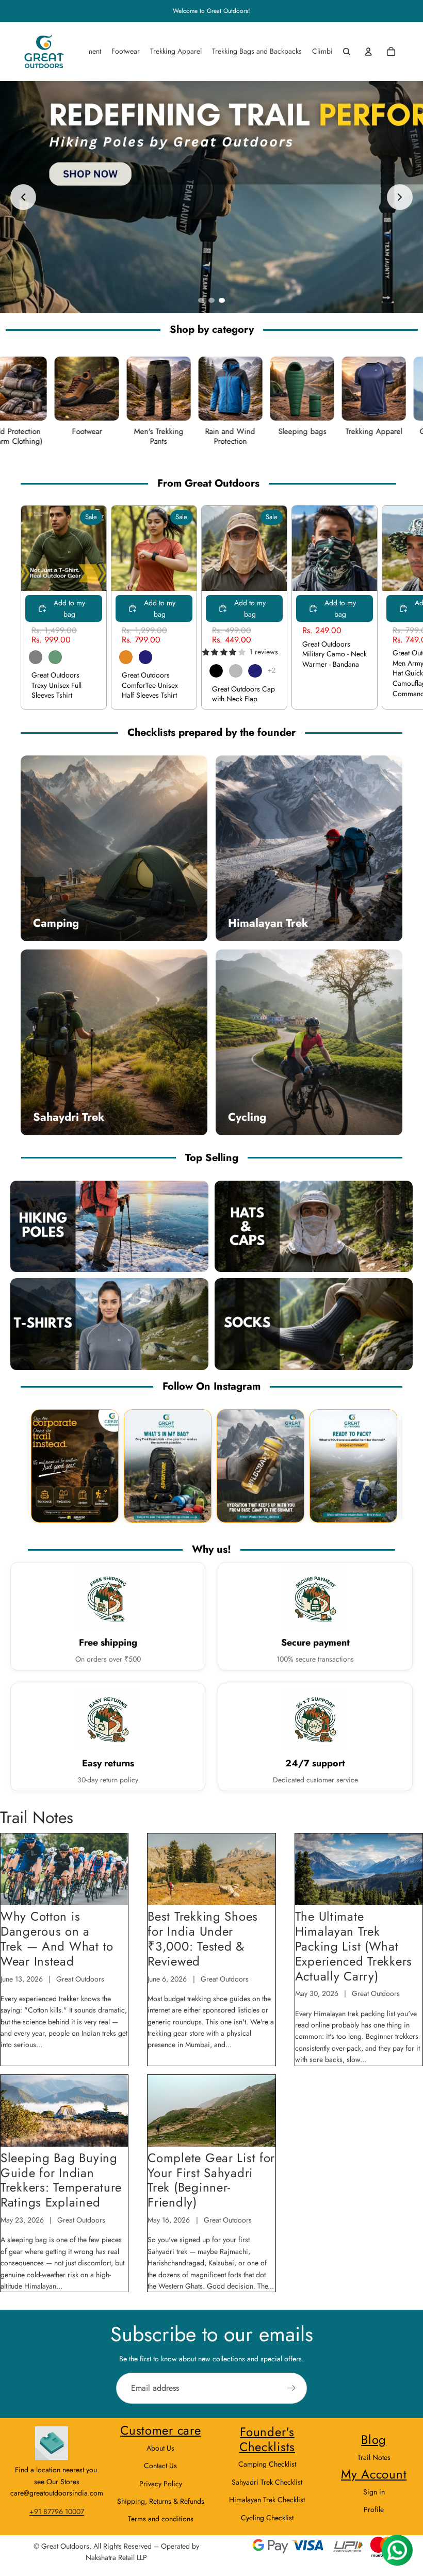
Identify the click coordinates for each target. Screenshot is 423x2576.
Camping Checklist (267, 2464)
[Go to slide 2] (211, 300)
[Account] (368, 52)
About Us (160, 2448)
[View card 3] (261, 1466)
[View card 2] (168, 1466)
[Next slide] (400, 197)
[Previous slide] (23, 197)
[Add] (361, 575)
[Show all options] (272, 671)
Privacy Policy (161, 2484)
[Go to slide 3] (222, 300)
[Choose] (90, 575)
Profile (374, 2509)
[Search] (347, 52)
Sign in (374, 2492)
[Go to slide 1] (201, 300)
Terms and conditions (161, 2519)
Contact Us (160, 2466)
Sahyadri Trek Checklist (267, 2482)
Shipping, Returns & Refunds (161, 2501)
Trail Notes (374, 2457)
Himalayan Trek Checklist (267, 2500)
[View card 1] (75, 1466)
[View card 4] (353, 1466)
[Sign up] (291, 2388)
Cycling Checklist (267, 2518)
